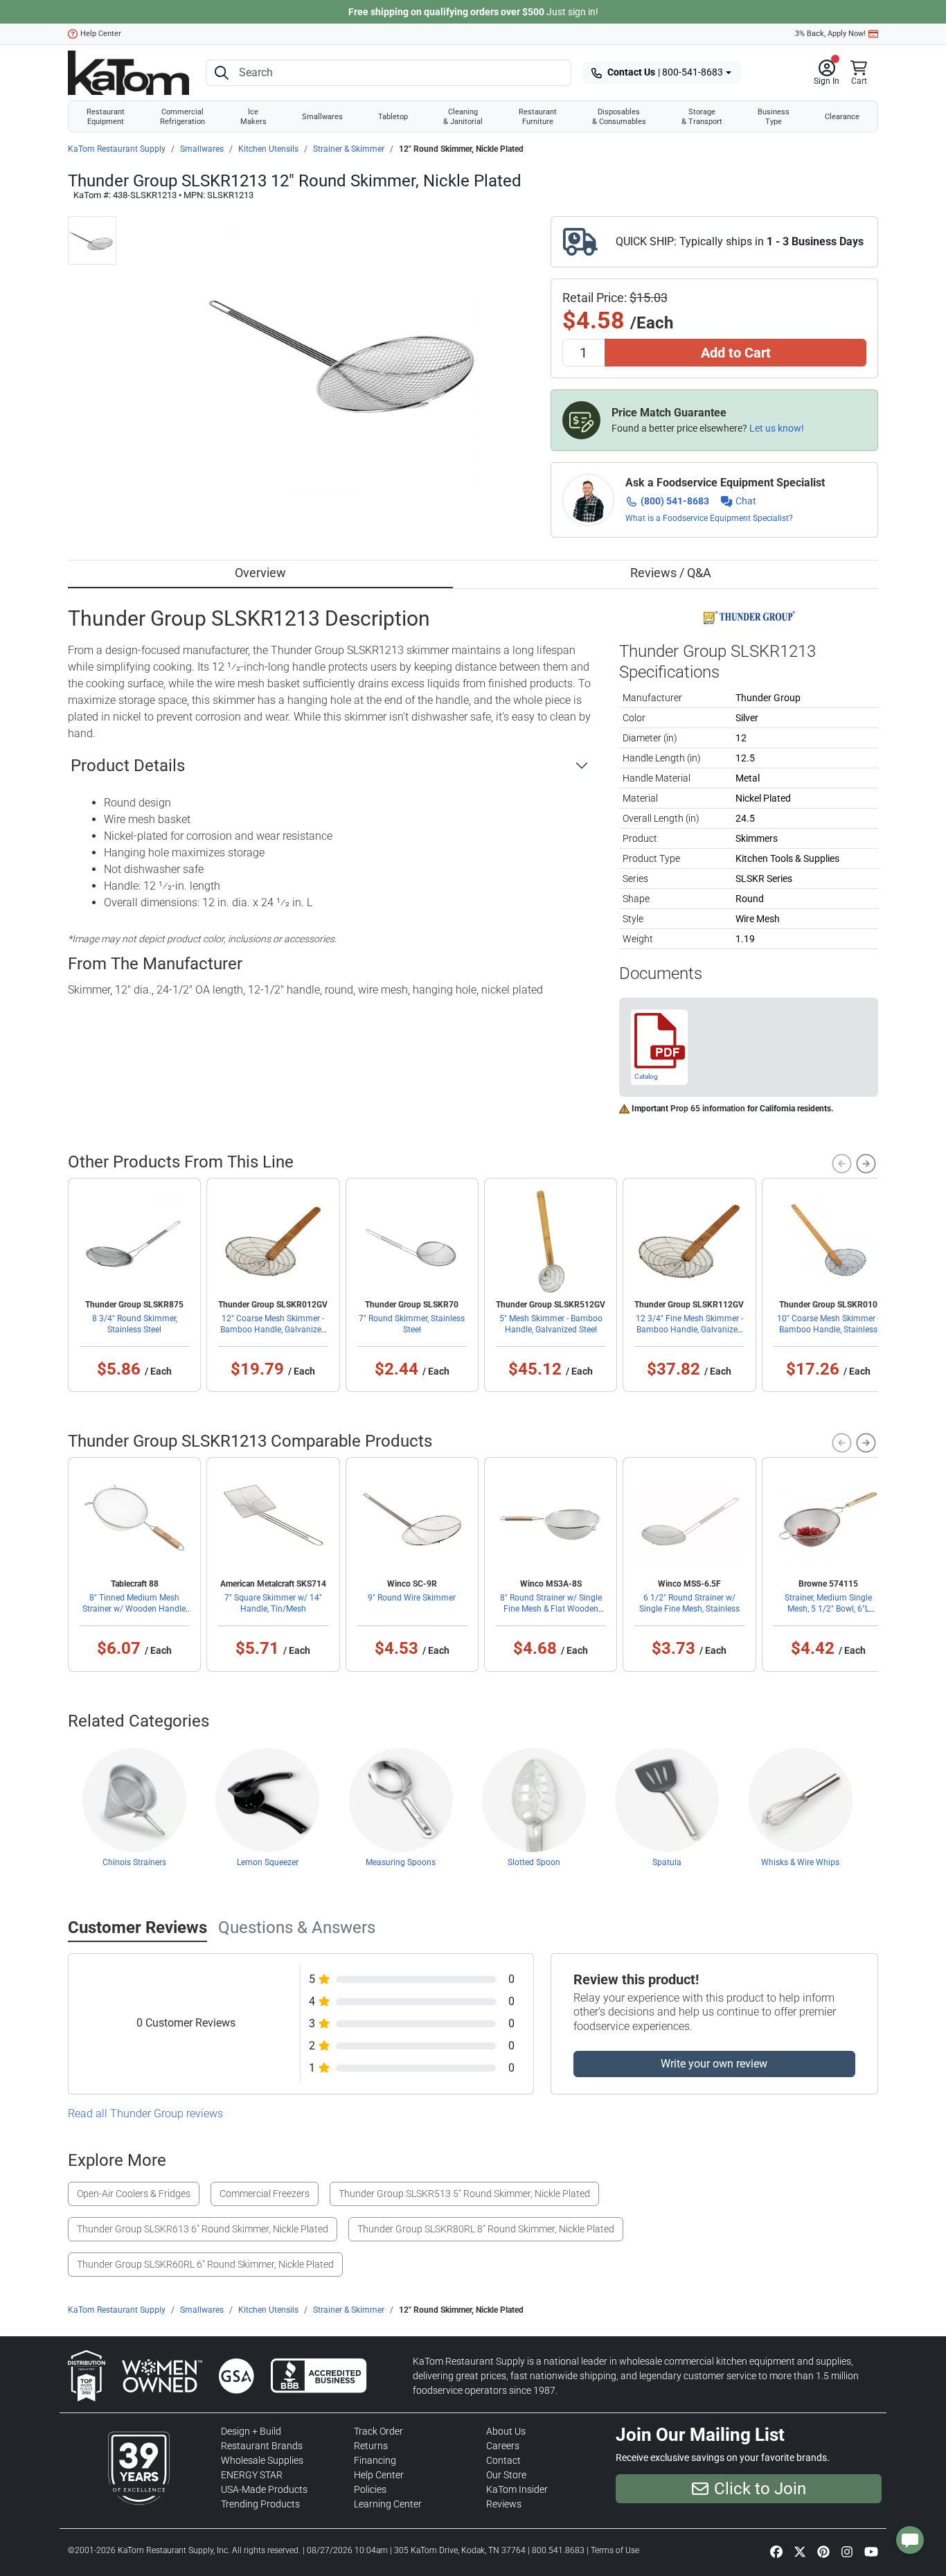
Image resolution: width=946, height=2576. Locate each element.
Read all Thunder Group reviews (145, 2114)
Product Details (128, 766)
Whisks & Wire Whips (800, 1862)
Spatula (667, 1862)
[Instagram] (847, 2551)
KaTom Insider (517, 2489)
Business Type (774, 116)
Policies (370, 2489)
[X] (800, 2551)
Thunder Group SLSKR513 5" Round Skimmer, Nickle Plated (464, 2194)
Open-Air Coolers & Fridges (134, 2194)
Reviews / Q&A (671, 573)
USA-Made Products (264, 2489)
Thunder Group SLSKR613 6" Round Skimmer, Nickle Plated (203, 2229)
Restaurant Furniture (538, 116)
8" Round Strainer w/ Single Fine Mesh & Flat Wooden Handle (551, 1609)
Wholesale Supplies (262, 2460)
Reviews (504, 2504)
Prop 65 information (708, 1109)
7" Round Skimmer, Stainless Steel (412, 1324)
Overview (260, 573)
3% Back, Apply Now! (830, 34)
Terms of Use (615, 2550)
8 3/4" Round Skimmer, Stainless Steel (135, 1324)
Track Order (378, 2431)
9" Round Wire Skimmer (412, 1598)
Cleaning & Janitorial (463, 116)
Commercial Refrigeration (182, 116)
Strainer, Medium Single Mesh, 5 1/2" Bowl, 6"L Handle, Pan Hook (828, 1609)
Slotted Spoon (534, 1862)
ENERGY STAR (252, 2475)
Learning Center (388, 2504)
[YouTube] (871, 2551)
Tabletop (393, 116)
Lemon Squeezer (268, 1862)
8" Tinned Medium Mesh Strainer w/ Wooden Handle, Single (135, 1609)
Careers (503, 2446)
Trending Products (260, 2504)
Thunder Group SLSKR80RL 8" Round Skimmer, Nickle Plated (486, 2229)
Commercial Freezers (265, 2194)
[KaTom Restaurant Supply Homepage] (128, 73)
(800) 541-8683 (675, 501)
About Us (506, 2431)
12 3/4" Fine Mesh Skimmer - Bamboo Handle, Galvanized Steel (689, 1330)
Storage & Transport (702, 116)
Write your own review (714, 2064)
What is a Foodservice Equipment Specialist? (709, 518)
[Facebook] (776, 2551)
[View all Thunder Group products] (749, 617)
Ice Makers (253, 116)
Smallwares (322, 116)
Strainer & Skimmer (349, 149)
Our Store (506, 2475)
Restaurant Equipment (106, 116)
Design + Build (251, 2431)
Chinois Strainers (134, 1862)
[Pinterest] (823, 2551)
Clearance (842, 116)
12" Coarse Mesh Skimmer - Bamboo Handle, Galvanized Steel (273, 1330)
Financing (375, 2460)
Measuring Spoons (401, 1862)
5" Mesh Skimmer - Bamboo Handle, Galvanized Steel (551, 1324)
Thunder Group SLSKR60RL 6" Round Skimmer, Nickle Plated (205, 2264)
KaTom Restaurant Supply (117, 149)
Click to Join (760, 2489)
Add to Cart (736, 353)
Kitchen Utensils (268, 149)
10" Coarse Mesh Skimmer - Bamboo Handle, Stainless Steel (828, 1330)
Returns (371, 2446)
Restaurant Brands (262, 2446)
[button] (827, 73)
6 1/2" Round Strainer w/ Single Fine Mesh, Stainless (689, 1603)
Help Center (101, 34)
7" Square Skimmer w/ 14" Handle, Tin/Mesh (273, 1603)
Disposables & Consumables (619, 116)
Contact (503, 2460)
